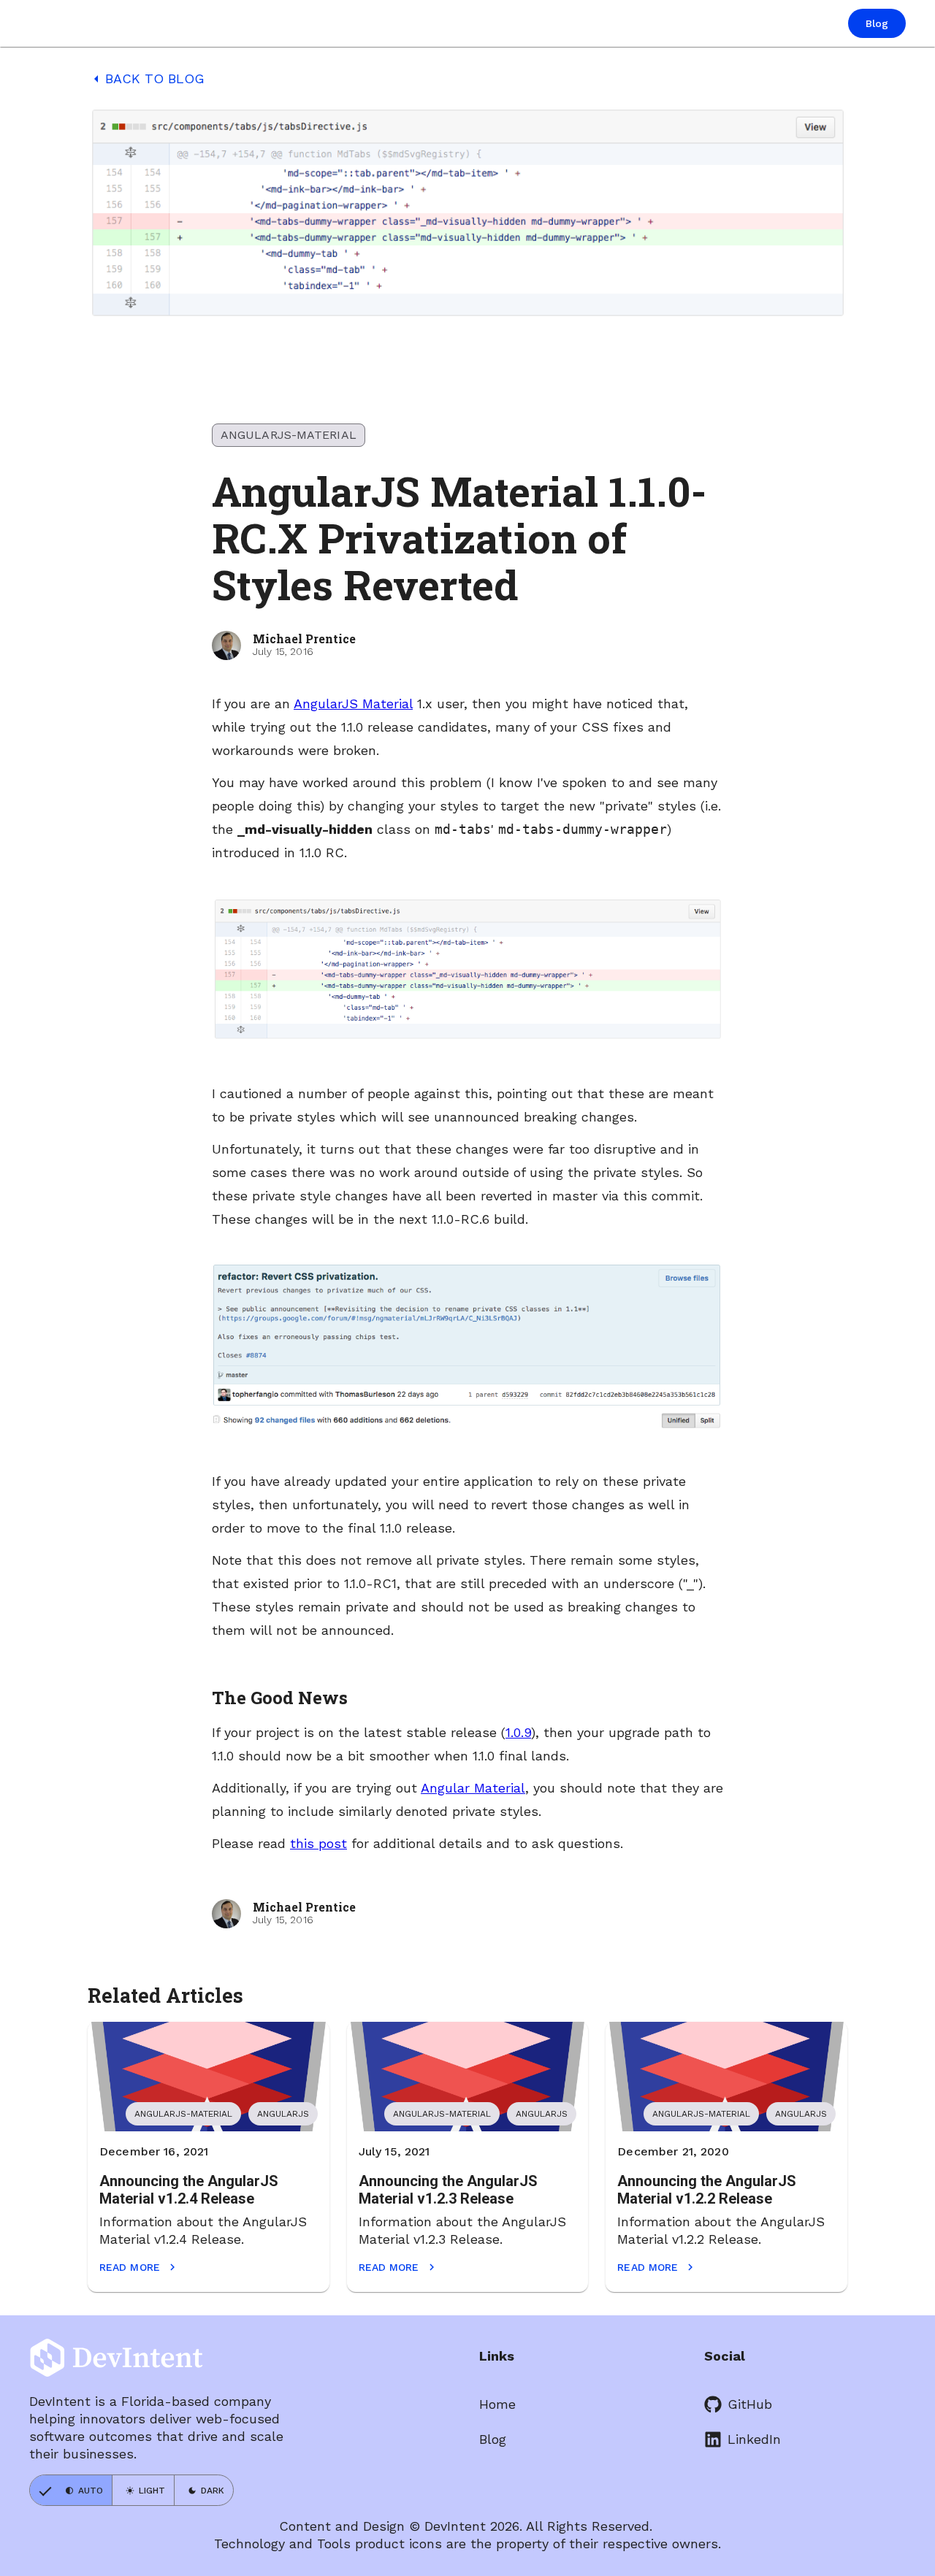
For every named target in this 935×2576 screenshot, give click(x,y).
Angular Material (473, 1788)
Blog (493, 2439)
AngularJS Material (353, 704)
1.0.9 (518, 1732)
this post (318, 1843)
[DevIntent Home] (83, 24)
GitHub (750, 2404)
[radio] (71, 2490)
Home (497, 2404)
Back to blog (146, 79)
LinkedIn (754, 2439)
